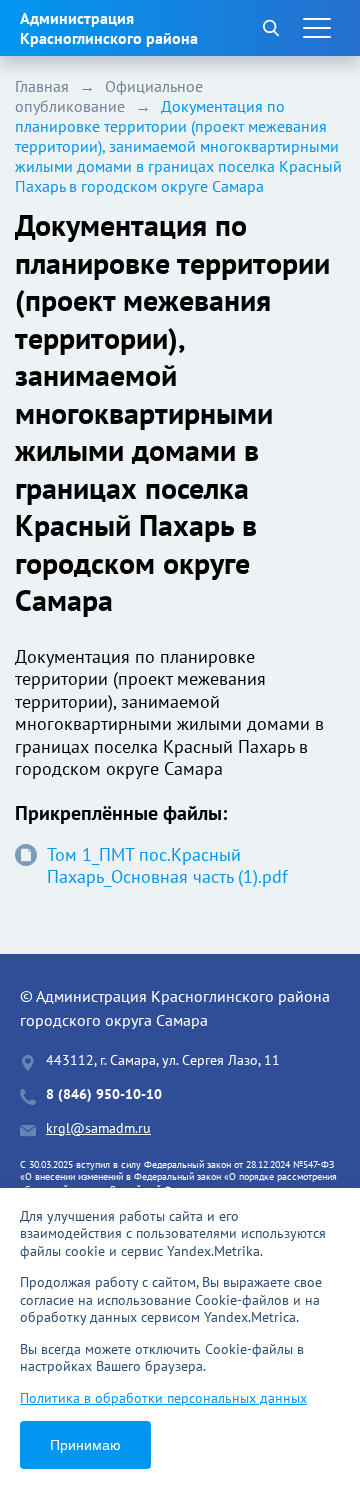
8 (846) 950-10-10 (104, 1094)
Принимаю (85, 1445)
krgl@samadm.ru (98, 1128)
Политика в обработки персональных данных (163, 1398)
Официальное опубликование (109, 96)
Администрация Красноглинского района (109, 28)
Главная (42, 86)
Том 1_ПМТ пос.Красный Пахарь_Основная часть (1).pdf (167, 866)
